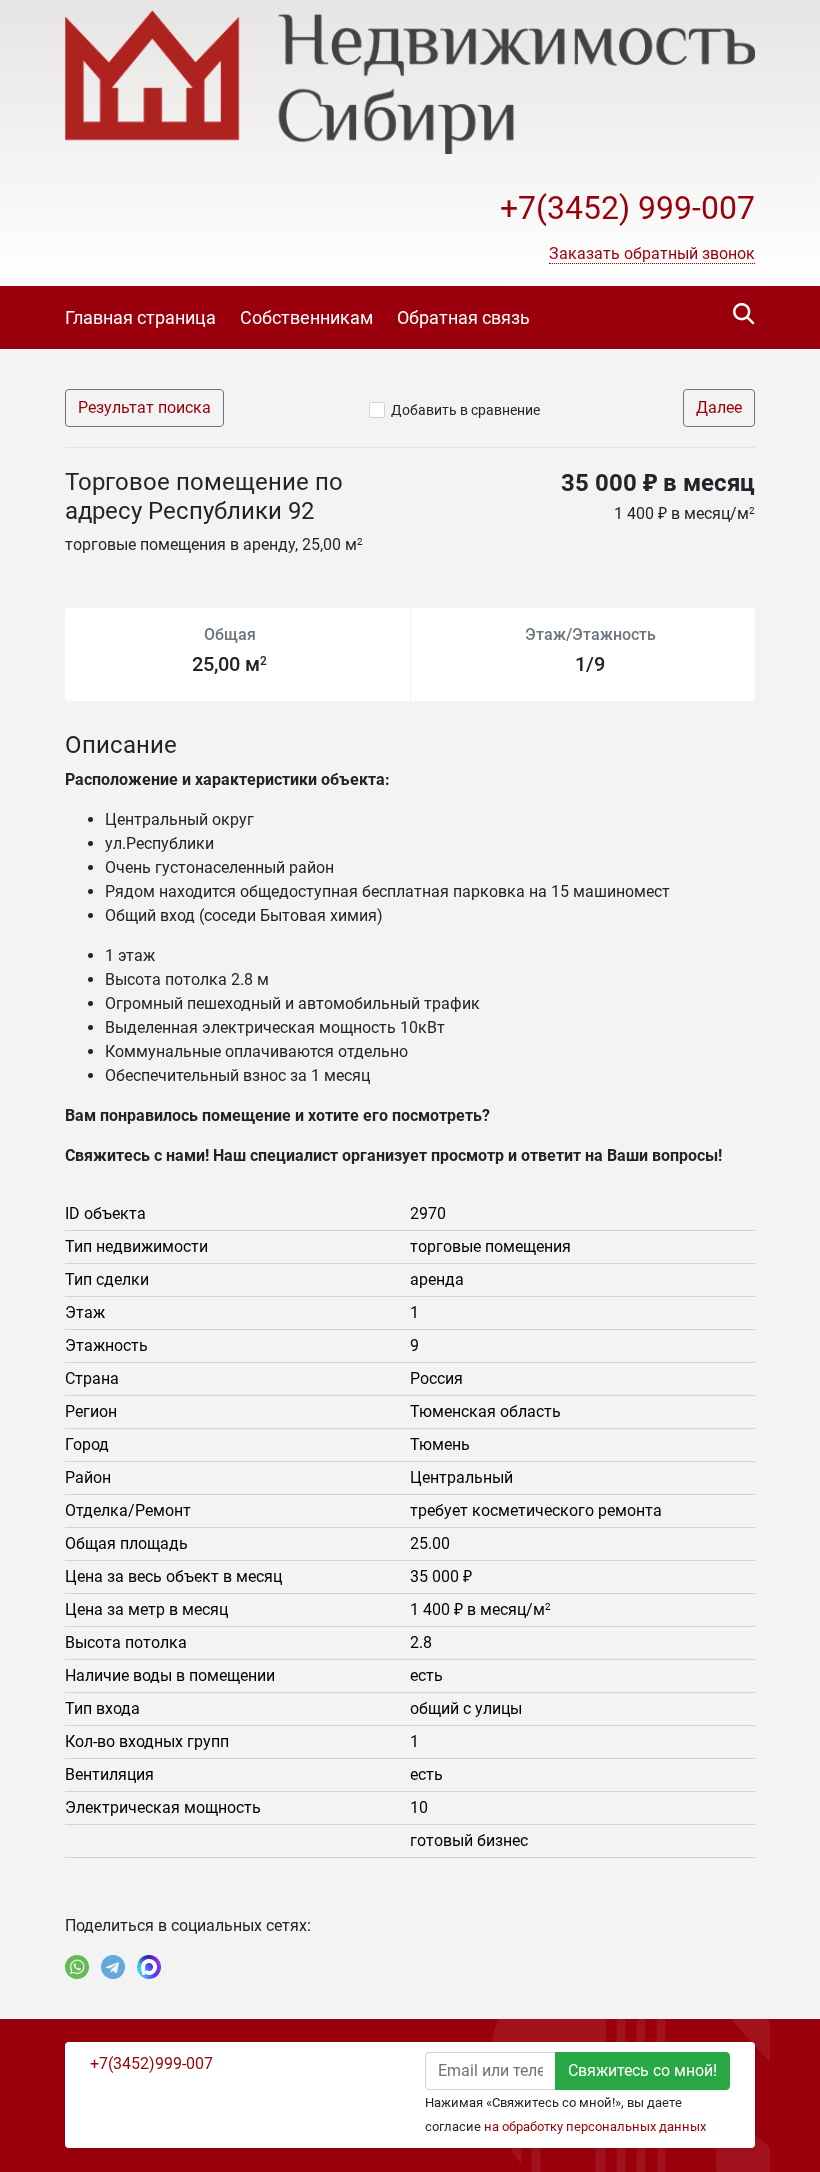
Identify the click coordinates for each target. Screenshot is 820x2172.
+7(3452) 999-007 (627, 208)
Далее (719, 407)
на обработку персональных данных (595, 2126)
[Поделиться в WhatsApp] (77, 1967)
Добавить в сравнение (465, 410)
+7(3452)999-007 (151, 2063)
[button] (652, 254)
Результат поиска (144, 407)
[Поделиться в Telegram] (113, 1967)
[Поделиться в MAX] (149, 1967)
